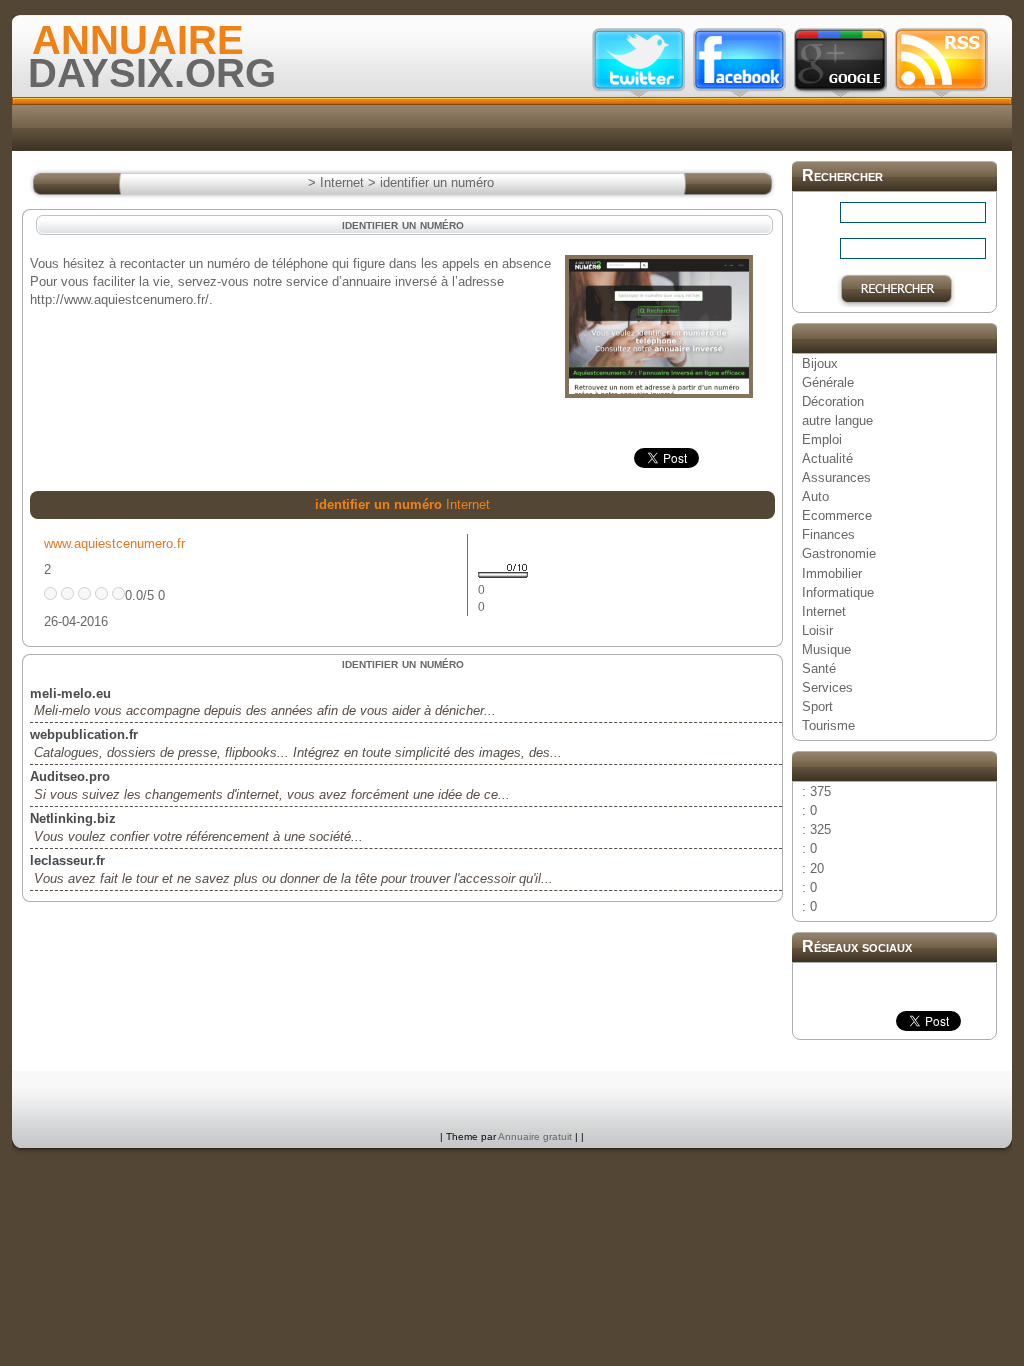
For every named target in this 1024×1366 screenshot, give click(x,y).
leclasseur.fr (67, 860)
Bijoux (820, 363)
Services (827, 687)
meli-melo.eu (70, 693)
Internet (824, 611)
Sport (817, 706)
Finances (828, 534)
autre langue (837, 420)
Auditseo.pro (70, 776)
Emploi (822, 439)
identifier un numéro (437, 182)
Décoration (833, 401)
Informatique (838, 592)
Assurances (836, 477)
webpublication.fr (84, 734)
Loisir (817, 630)
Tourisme (828, 725)
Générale (828, 382)
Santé (819, 668)
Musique (826, 649)
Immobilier (832, 573)
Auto (815, 496)
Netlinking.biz (73, 818)
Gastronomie (839, 553)
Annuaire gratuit (535, 1136)
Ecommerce (837, 515)
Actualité (827, 458)
